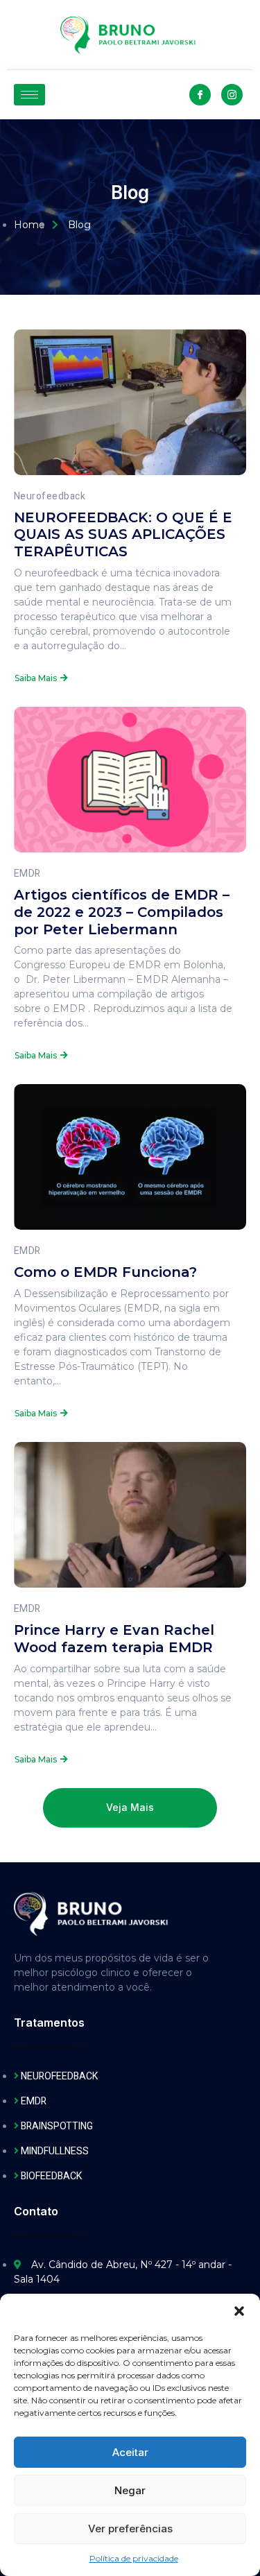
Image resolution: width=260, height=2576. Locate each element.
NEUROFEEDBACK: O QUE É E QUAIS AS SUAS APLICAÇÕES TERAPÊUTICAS (123, 535)
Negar (130, 2490)
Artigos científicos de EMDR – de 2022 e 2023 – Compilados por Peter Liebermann (122, 912)
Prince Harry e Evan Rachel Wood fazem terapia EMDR (114, 1639)
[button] (239, 2311)
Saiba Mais (36, 678)
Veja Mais (130, 1808)
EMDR (27, 874)
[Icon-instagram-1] (232, 95)
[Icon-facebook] (200, 95)
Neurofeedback (50, 496)
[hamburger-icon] (29, 95)
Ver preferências (130, 2528)
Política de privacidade (134, 2558)
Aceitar (130, 2452)
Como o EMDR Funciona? (105, 1272)
